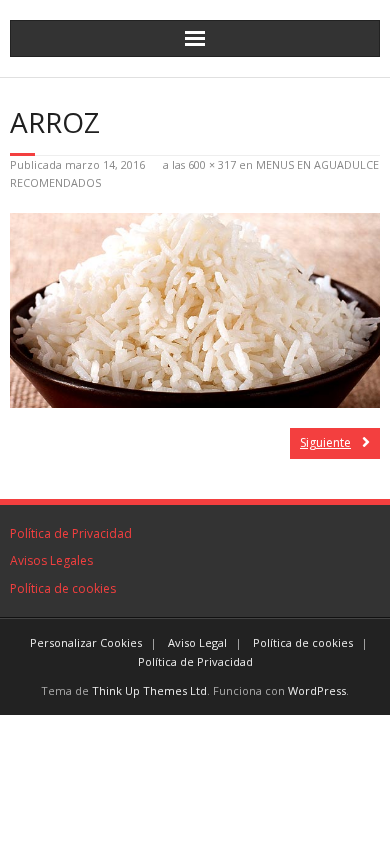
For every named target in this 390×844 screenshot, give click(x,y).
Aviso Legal (197, 642)
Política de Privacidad (71, 533)
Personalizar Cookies (86, 642)
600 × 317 (212, 164)
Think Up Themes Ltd (149, 690)
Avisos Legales (51, 560)
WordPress (317, 690)
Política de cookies (63, 588)
